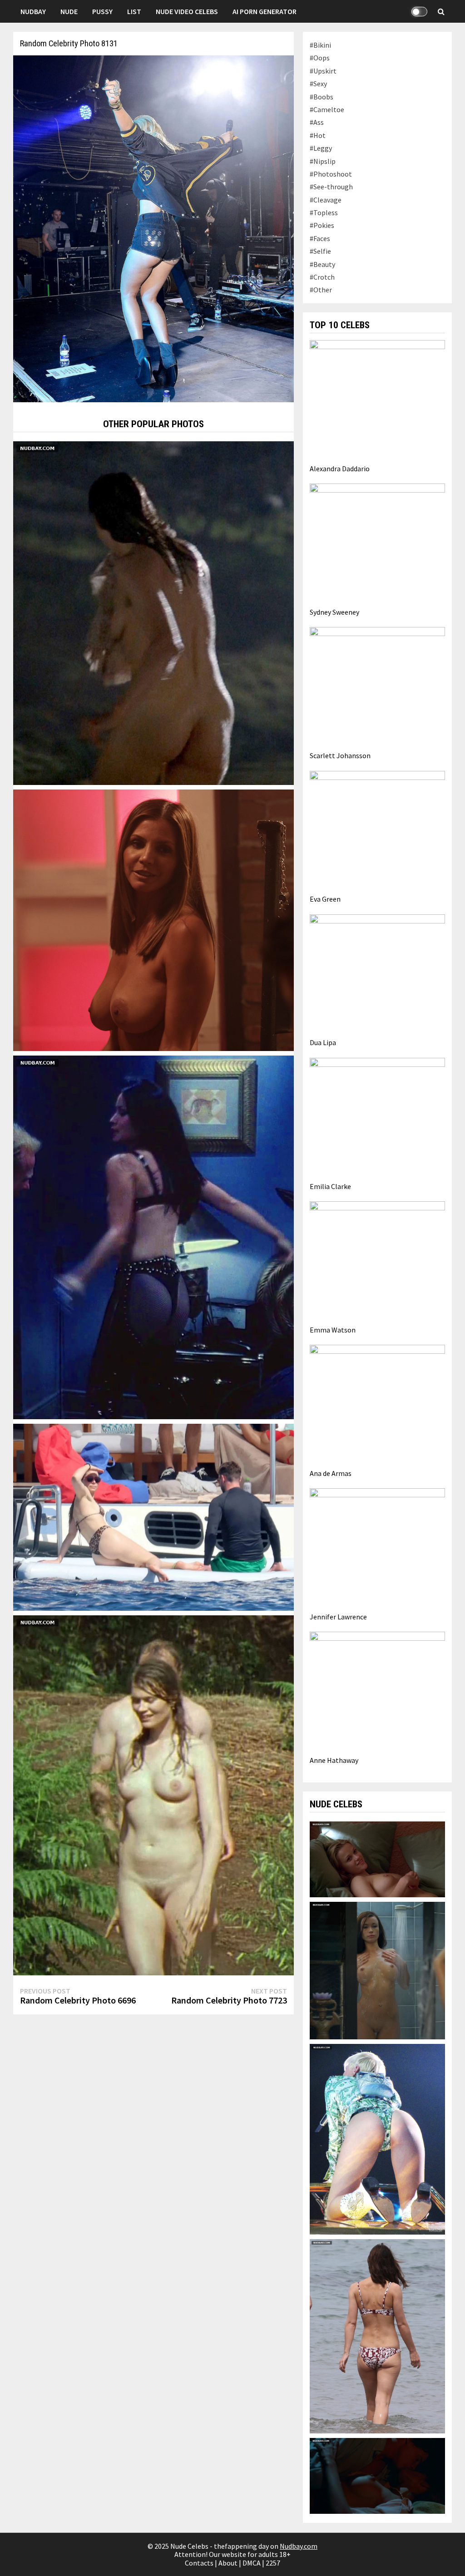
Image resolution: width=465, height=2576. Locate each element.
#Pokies (322, 225)
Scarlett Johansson (340, 755)
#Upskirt (323, 71)
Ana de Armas (331, 1473)
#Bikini (320, 45)
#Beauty (322, 264)
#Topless (324, 212)
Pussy (102, 11)
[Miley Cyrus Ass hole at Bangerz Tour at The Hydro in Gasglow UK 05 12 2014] (377, 2138)
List (134, 11)
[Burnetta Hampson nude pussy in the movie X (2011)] (377, 1969)
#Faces (320, 238)
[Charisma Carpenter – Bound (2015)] (153, 919)
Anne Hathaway (334, 1760)
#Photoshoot (331, 174)
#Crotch (322, 277)
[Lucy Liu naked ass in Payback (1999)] (153, 1236)
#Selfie (320, 251)
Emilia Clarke (330, 1186)
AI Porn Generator (265, 11)
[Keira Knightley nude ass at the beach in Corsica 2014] (377, 2335)
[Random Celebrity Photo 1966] (153, 1516)
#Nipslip (323, 161)
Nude (69, 11)
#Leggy (321, 148)
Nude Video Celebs (187, 11)
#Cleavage (326, 200)
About (228, 2563)
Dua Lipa (323, 1042)
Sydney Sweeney (334, 612)
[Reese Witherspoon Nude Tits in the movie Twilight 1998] (377, 1858)
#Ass (317, 122)
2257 (273, 2563)
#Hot (318, 135)
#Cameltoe (327, 109)
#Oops (320, 58)
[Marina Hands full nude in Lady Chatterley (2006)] (153, 1794)
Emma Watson (333, 1330)
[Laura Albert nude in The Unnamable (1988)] (377, 2475)
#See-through (331, 187)
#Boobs (322, 97)
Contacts (199, 2563)
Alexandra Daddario (340, 469)
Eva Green (325, 899)
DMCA (252, 2563)
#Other (321, 290)
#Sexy (318, 84)
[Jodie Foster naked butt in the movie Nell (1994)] (153, 612)
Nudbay (33, 11)
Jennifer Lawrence (338, 1617)
